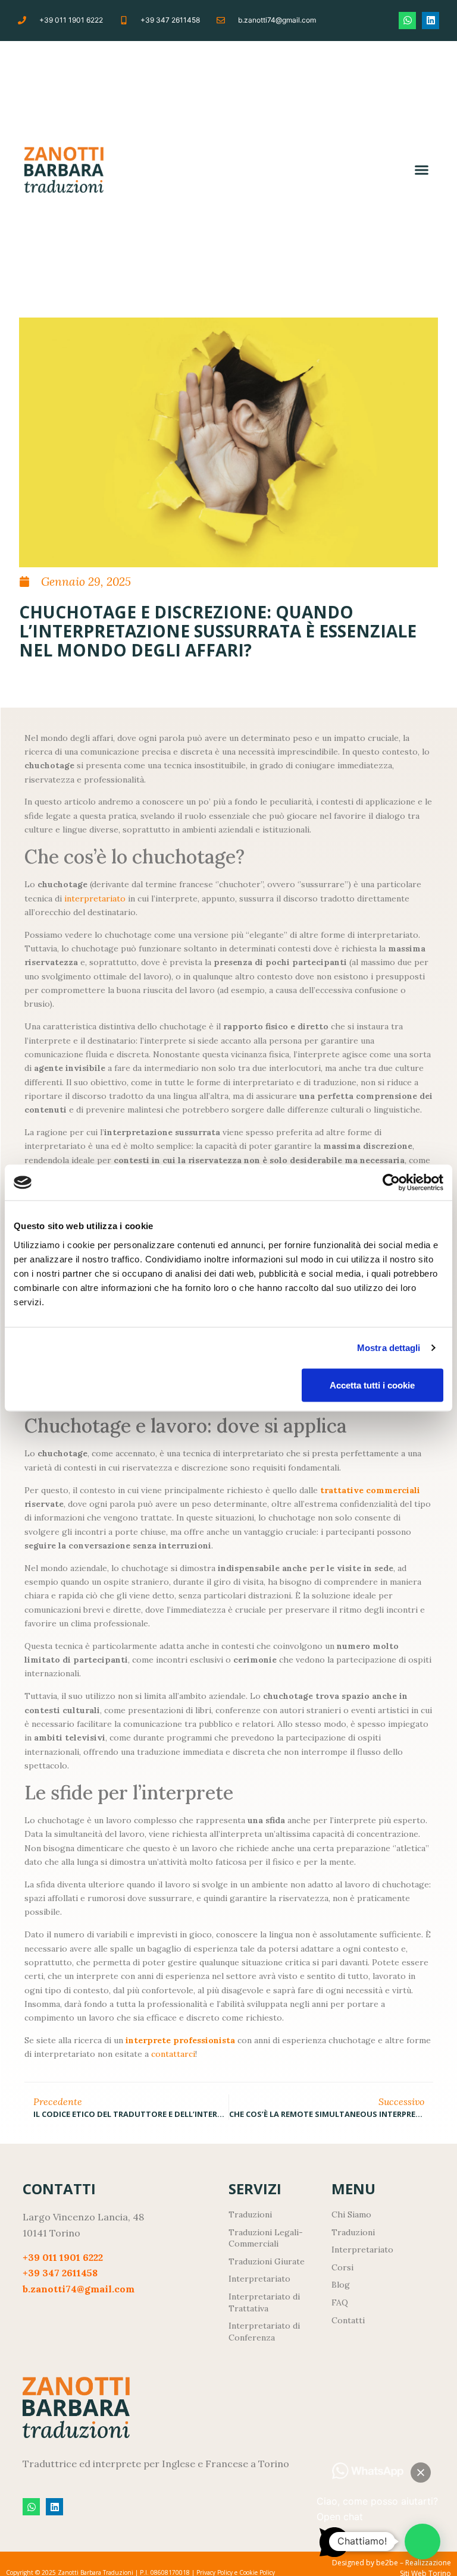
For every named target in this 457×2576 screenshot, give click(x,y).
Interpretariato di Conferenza (264, 2332)
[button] (422, 170)
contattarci (173, 2054)
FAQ (340, 2302)
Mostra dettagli (389, 1348)
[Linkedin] (431, 21)
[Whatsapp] (407, 21)
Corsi (342, 2267)
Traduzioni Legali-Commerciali (266, 2238)
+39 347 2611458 (60, 2273)
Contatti (348, 2320)
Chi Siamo (351, 2214)
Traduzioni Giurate (267, 2261)
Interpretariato (362, 2250)
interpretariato (95, 899)
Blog (341, 2285)
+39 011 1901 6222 (63, 2257)
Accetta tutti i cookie (372, 1385)
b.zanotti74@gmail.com (79, 2289)
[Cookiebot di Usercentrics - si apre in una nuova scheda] (391, 1183)
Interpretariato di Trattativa (264, 2302)
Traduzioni (353, 2232)
